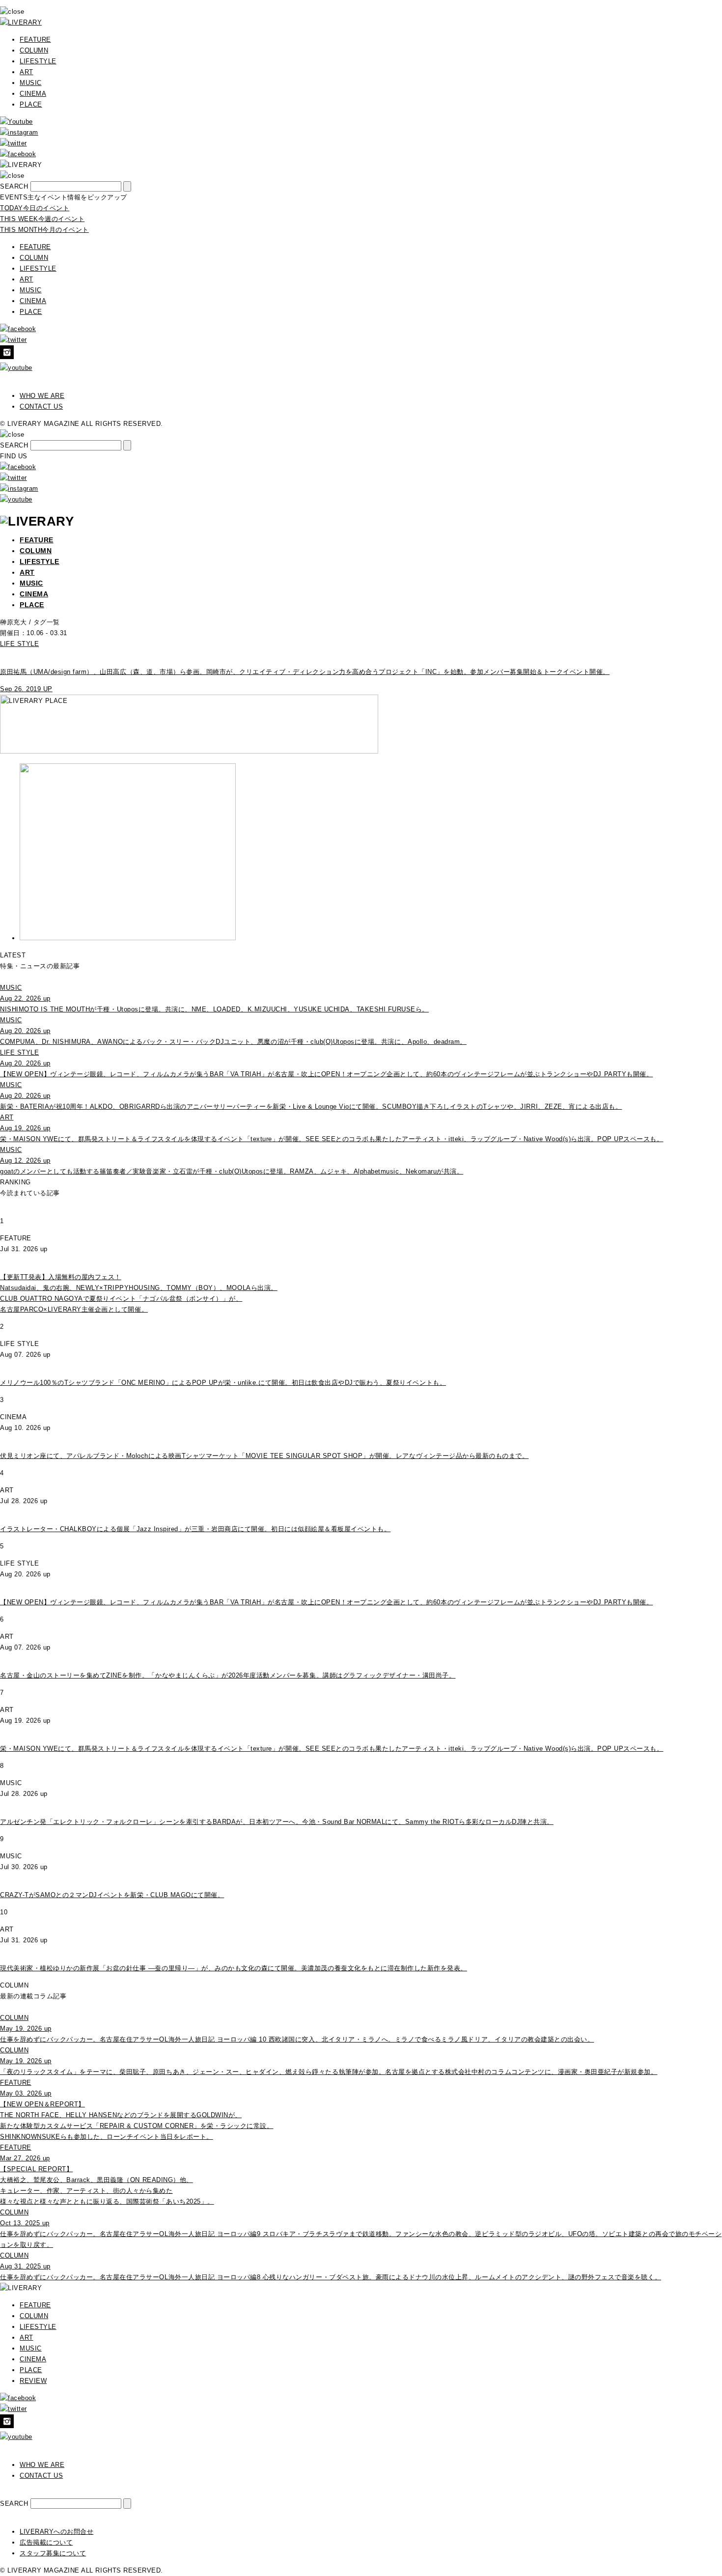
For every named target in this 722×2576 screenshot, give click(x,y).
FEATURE (35, 40)
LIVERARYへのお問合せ (56, 2532)
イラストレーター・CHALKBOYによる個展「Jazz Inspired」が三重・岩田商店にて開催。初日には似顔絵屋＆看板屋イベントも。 (195, 1529)
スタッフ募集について (53, 2553)
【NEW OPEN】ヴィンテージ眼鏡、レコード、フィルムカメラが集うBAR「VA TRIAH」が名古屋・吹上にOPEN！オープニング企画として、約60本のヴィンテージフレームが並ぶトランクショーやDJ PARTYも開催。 (326, 1602)
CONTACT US (41, 406)
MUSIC (31, 83)
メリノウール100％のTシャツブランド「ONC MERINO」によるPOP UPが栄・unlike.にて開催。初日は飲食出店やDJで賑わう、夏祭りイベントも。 (223, 1383)
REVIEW (33, 2381)
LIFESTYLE (38, 61)
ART (27, 72)
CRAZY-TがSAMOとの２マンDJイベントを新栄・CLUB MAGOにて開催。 (112, 1895)
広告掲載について (46, 2542)
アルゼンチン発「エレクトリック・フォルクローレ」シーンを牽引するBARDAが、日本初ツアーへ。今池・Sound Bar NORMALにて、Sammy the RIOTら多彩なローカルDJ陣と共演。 (277, 1822)
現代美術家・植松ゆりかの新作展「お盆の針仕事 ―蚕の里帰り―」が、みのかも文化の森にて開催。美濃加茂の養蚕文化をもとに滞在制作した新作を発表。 (234, 1968)
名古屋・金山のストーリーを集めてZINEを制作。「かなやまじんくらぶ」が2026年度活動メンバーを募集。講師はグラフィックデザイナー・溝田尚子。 (228, 1675)
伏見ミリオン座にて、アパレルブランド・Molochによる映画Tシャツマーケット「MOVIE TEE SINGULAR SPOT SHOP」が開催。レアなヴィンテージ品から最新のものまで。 (264, 1456)
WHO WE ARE (42, 396)
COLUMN (34, 50)
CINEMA (33, 94)
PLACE (31, 104)
